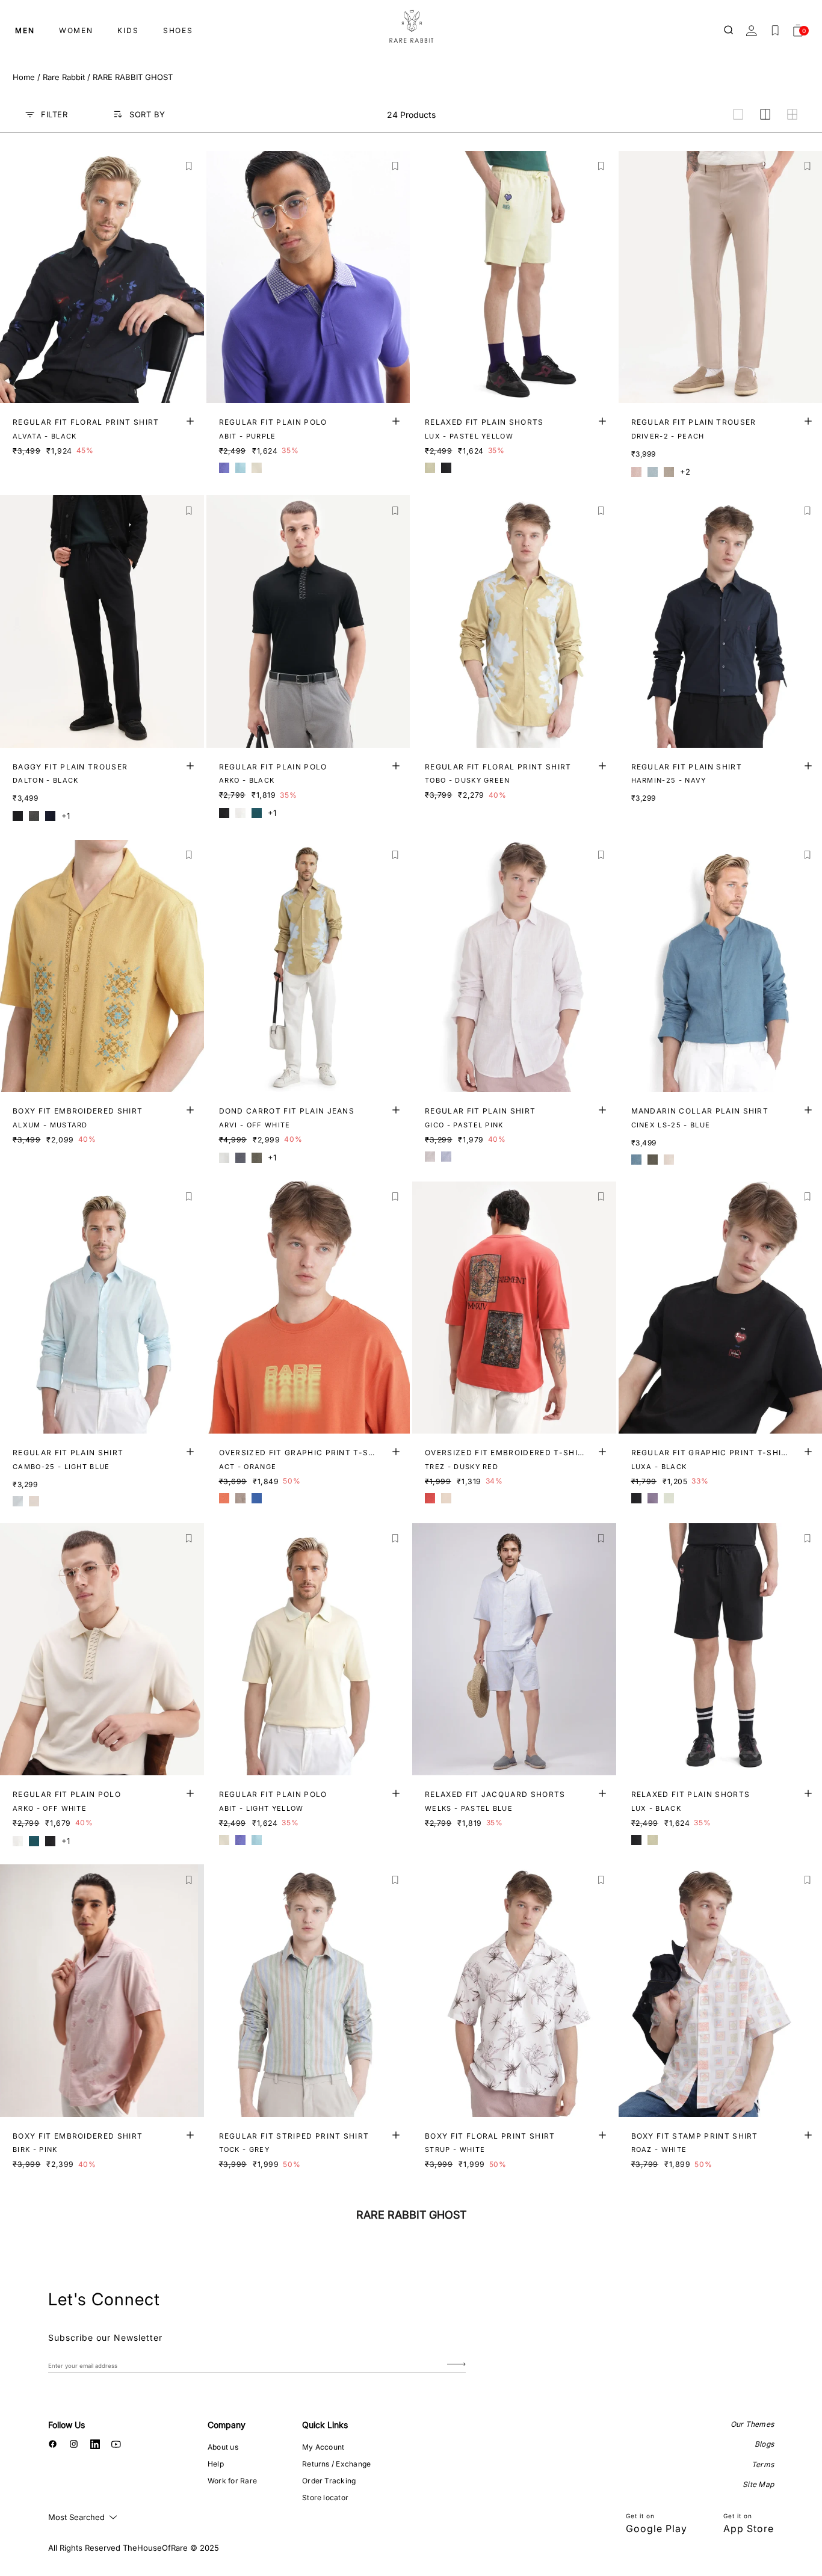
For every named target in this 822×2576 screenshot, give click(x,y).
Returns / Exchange (336, 2464)
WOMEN (76, 30)
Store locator (325, 2497)
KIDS (128, 30)
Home (24, 77)
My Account (323, 2447)
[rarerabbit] (411, 27)
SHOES (178, 30)
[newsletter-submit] (456, 2365)
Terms (763, 2464)
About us (223, 2447)
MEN (25, 30)
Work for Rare (232, 2481)
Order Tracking (329, 2481)
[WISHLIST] (775, 31)
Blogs (764, 2444)
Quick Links (325, 2425)
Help (216, 2464)
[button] (189, 166)
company (227, 2425)
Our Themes (752, 2424)
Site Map (758, 2484)
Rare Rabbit (64, 77)
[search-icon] (729, 31)
